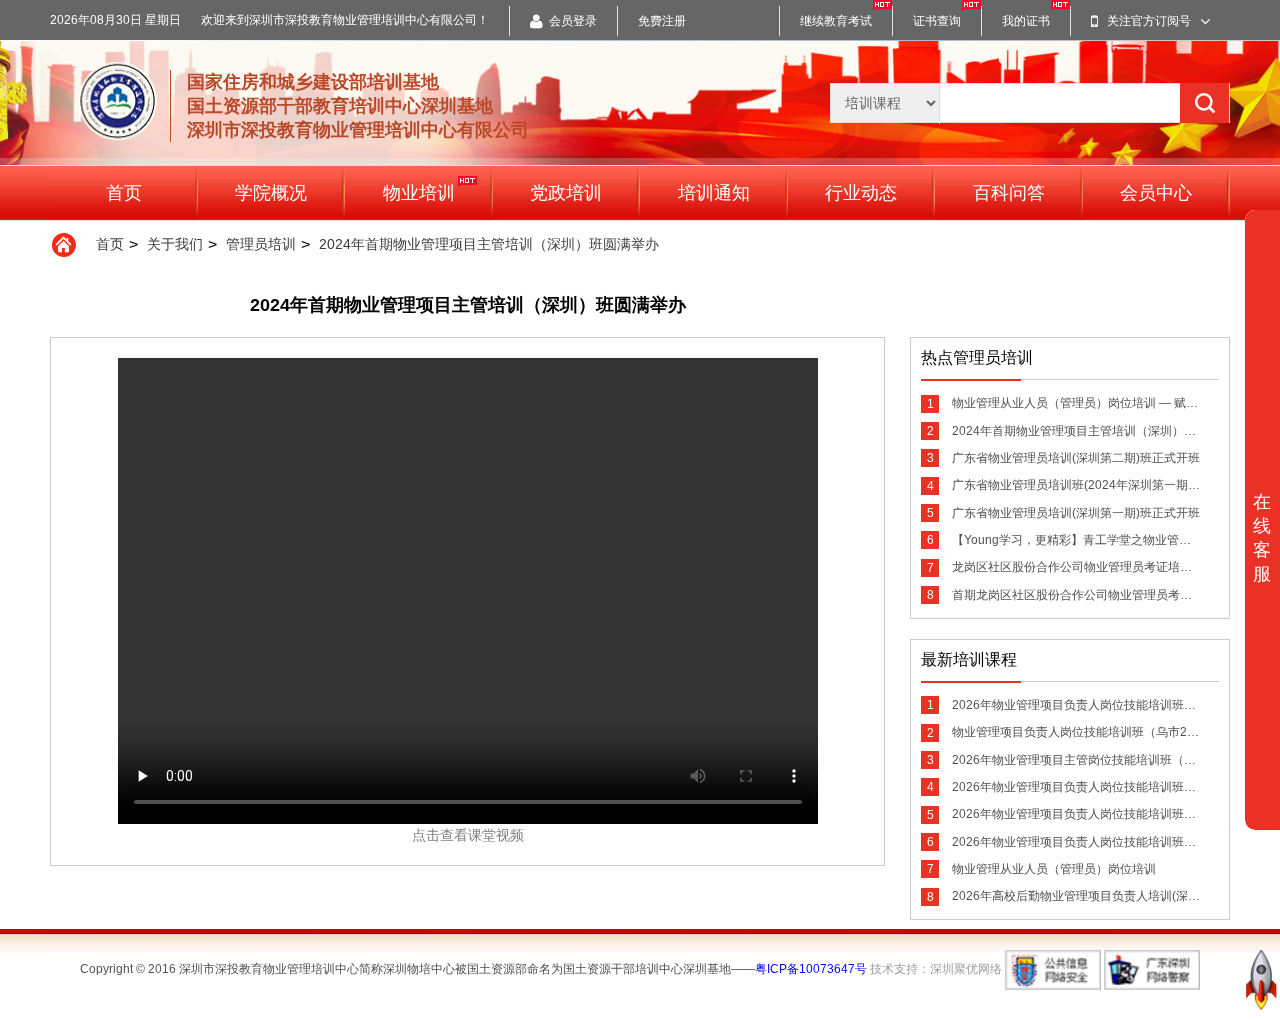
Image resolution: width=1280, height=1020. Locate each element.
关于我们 (175, 244)
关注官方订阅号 (1149, 21)
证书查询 (937, 21)
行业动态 (861, 193)
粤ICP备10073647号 (811, 969)
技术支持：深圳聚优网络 (936, 969)
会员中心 (1156, 193)
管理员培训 (261, 244)
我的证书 (1026, 21)
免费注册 (662, 21)
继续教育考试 (836, 21)
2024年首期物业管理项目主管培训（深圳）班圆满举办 (489, 244)
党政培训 (566, 193)
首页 (124, 193)
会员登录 (573, 21)
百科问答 (1009, 193)
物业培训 (419, 193)
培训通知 (714, 193)
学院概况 (271, 193)
